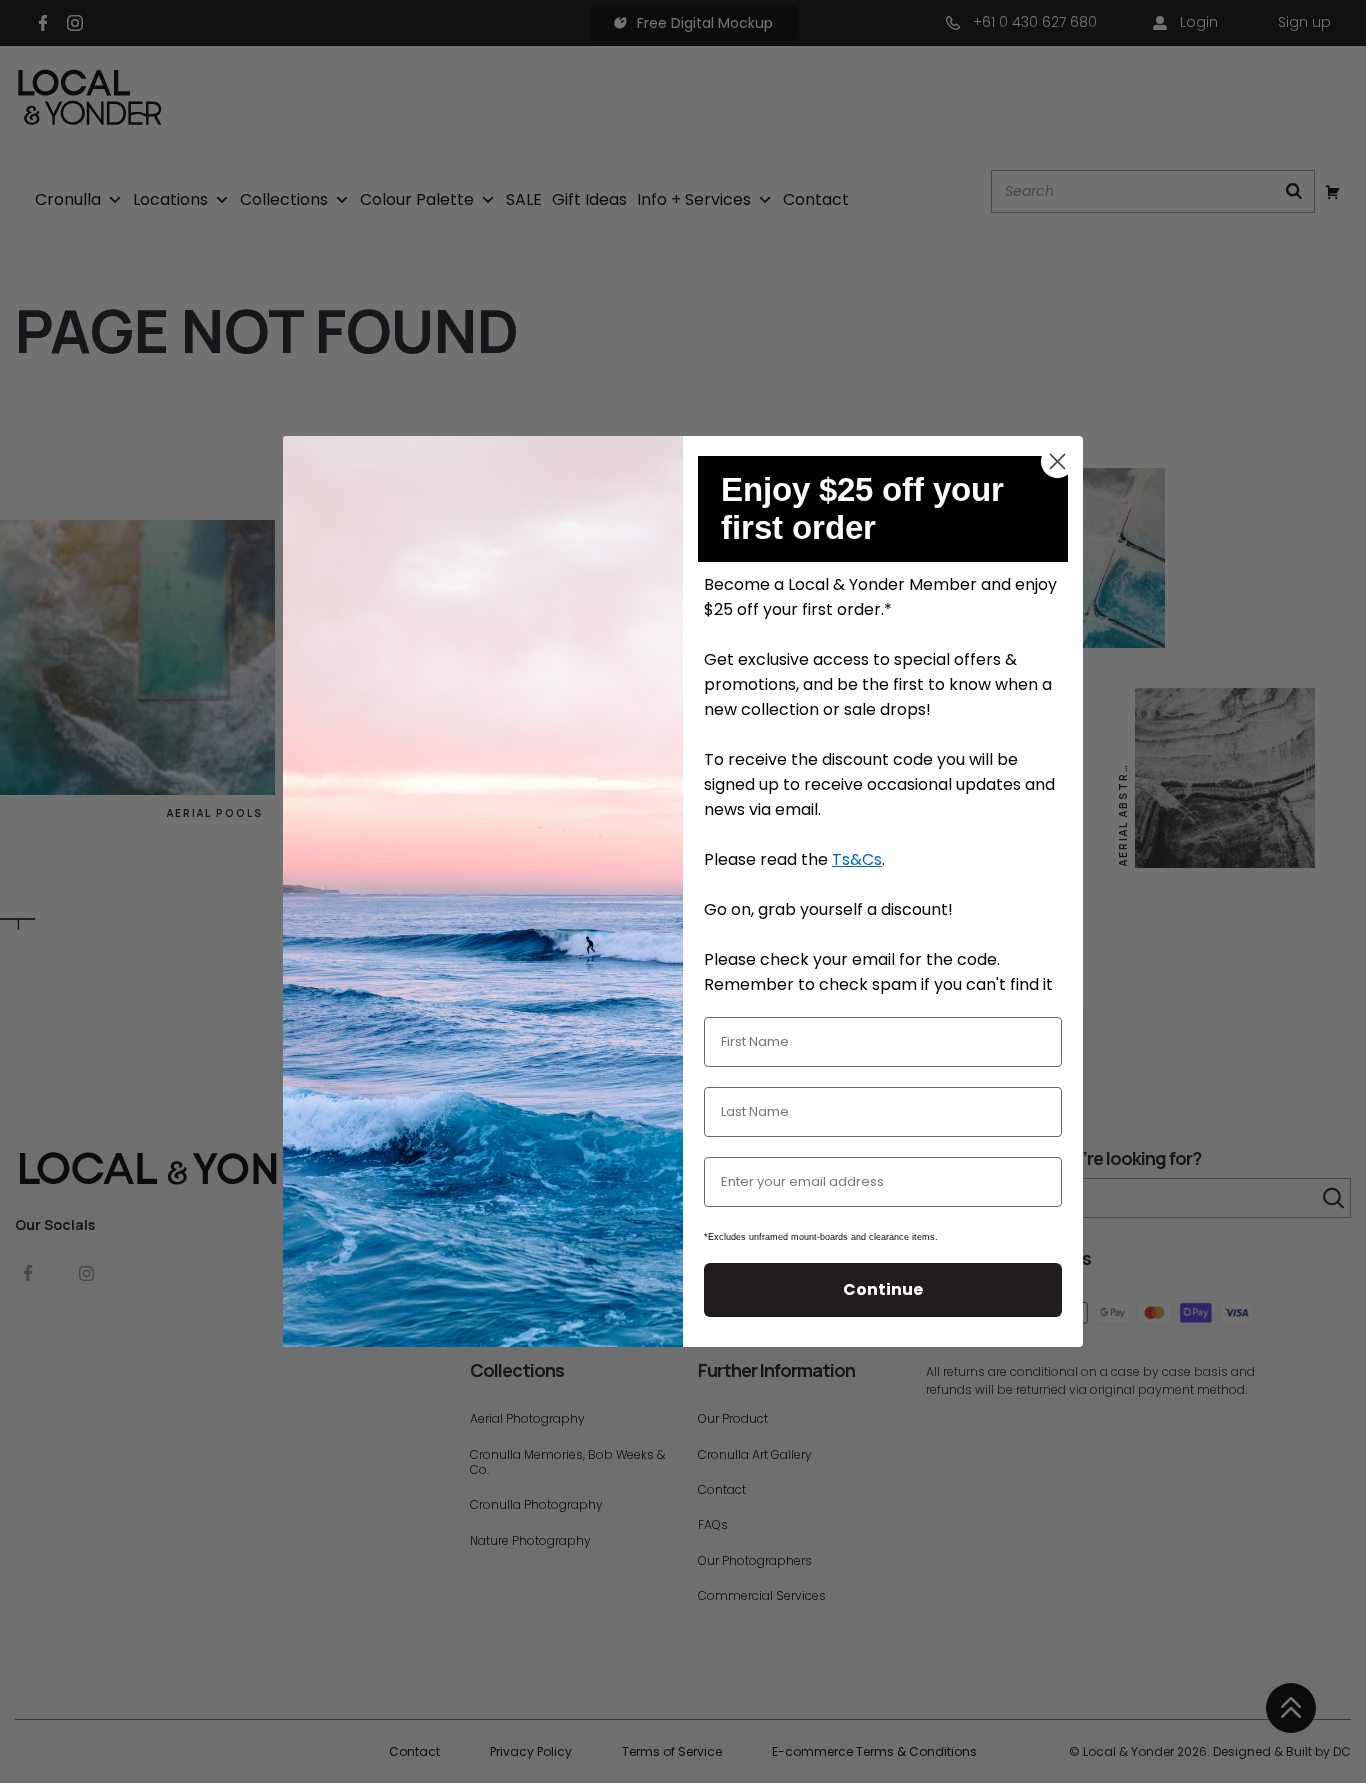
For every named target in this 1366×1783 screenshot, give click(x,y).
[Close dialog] (1057, 461)
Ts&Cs (857, 859)
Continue (883, 1289)
